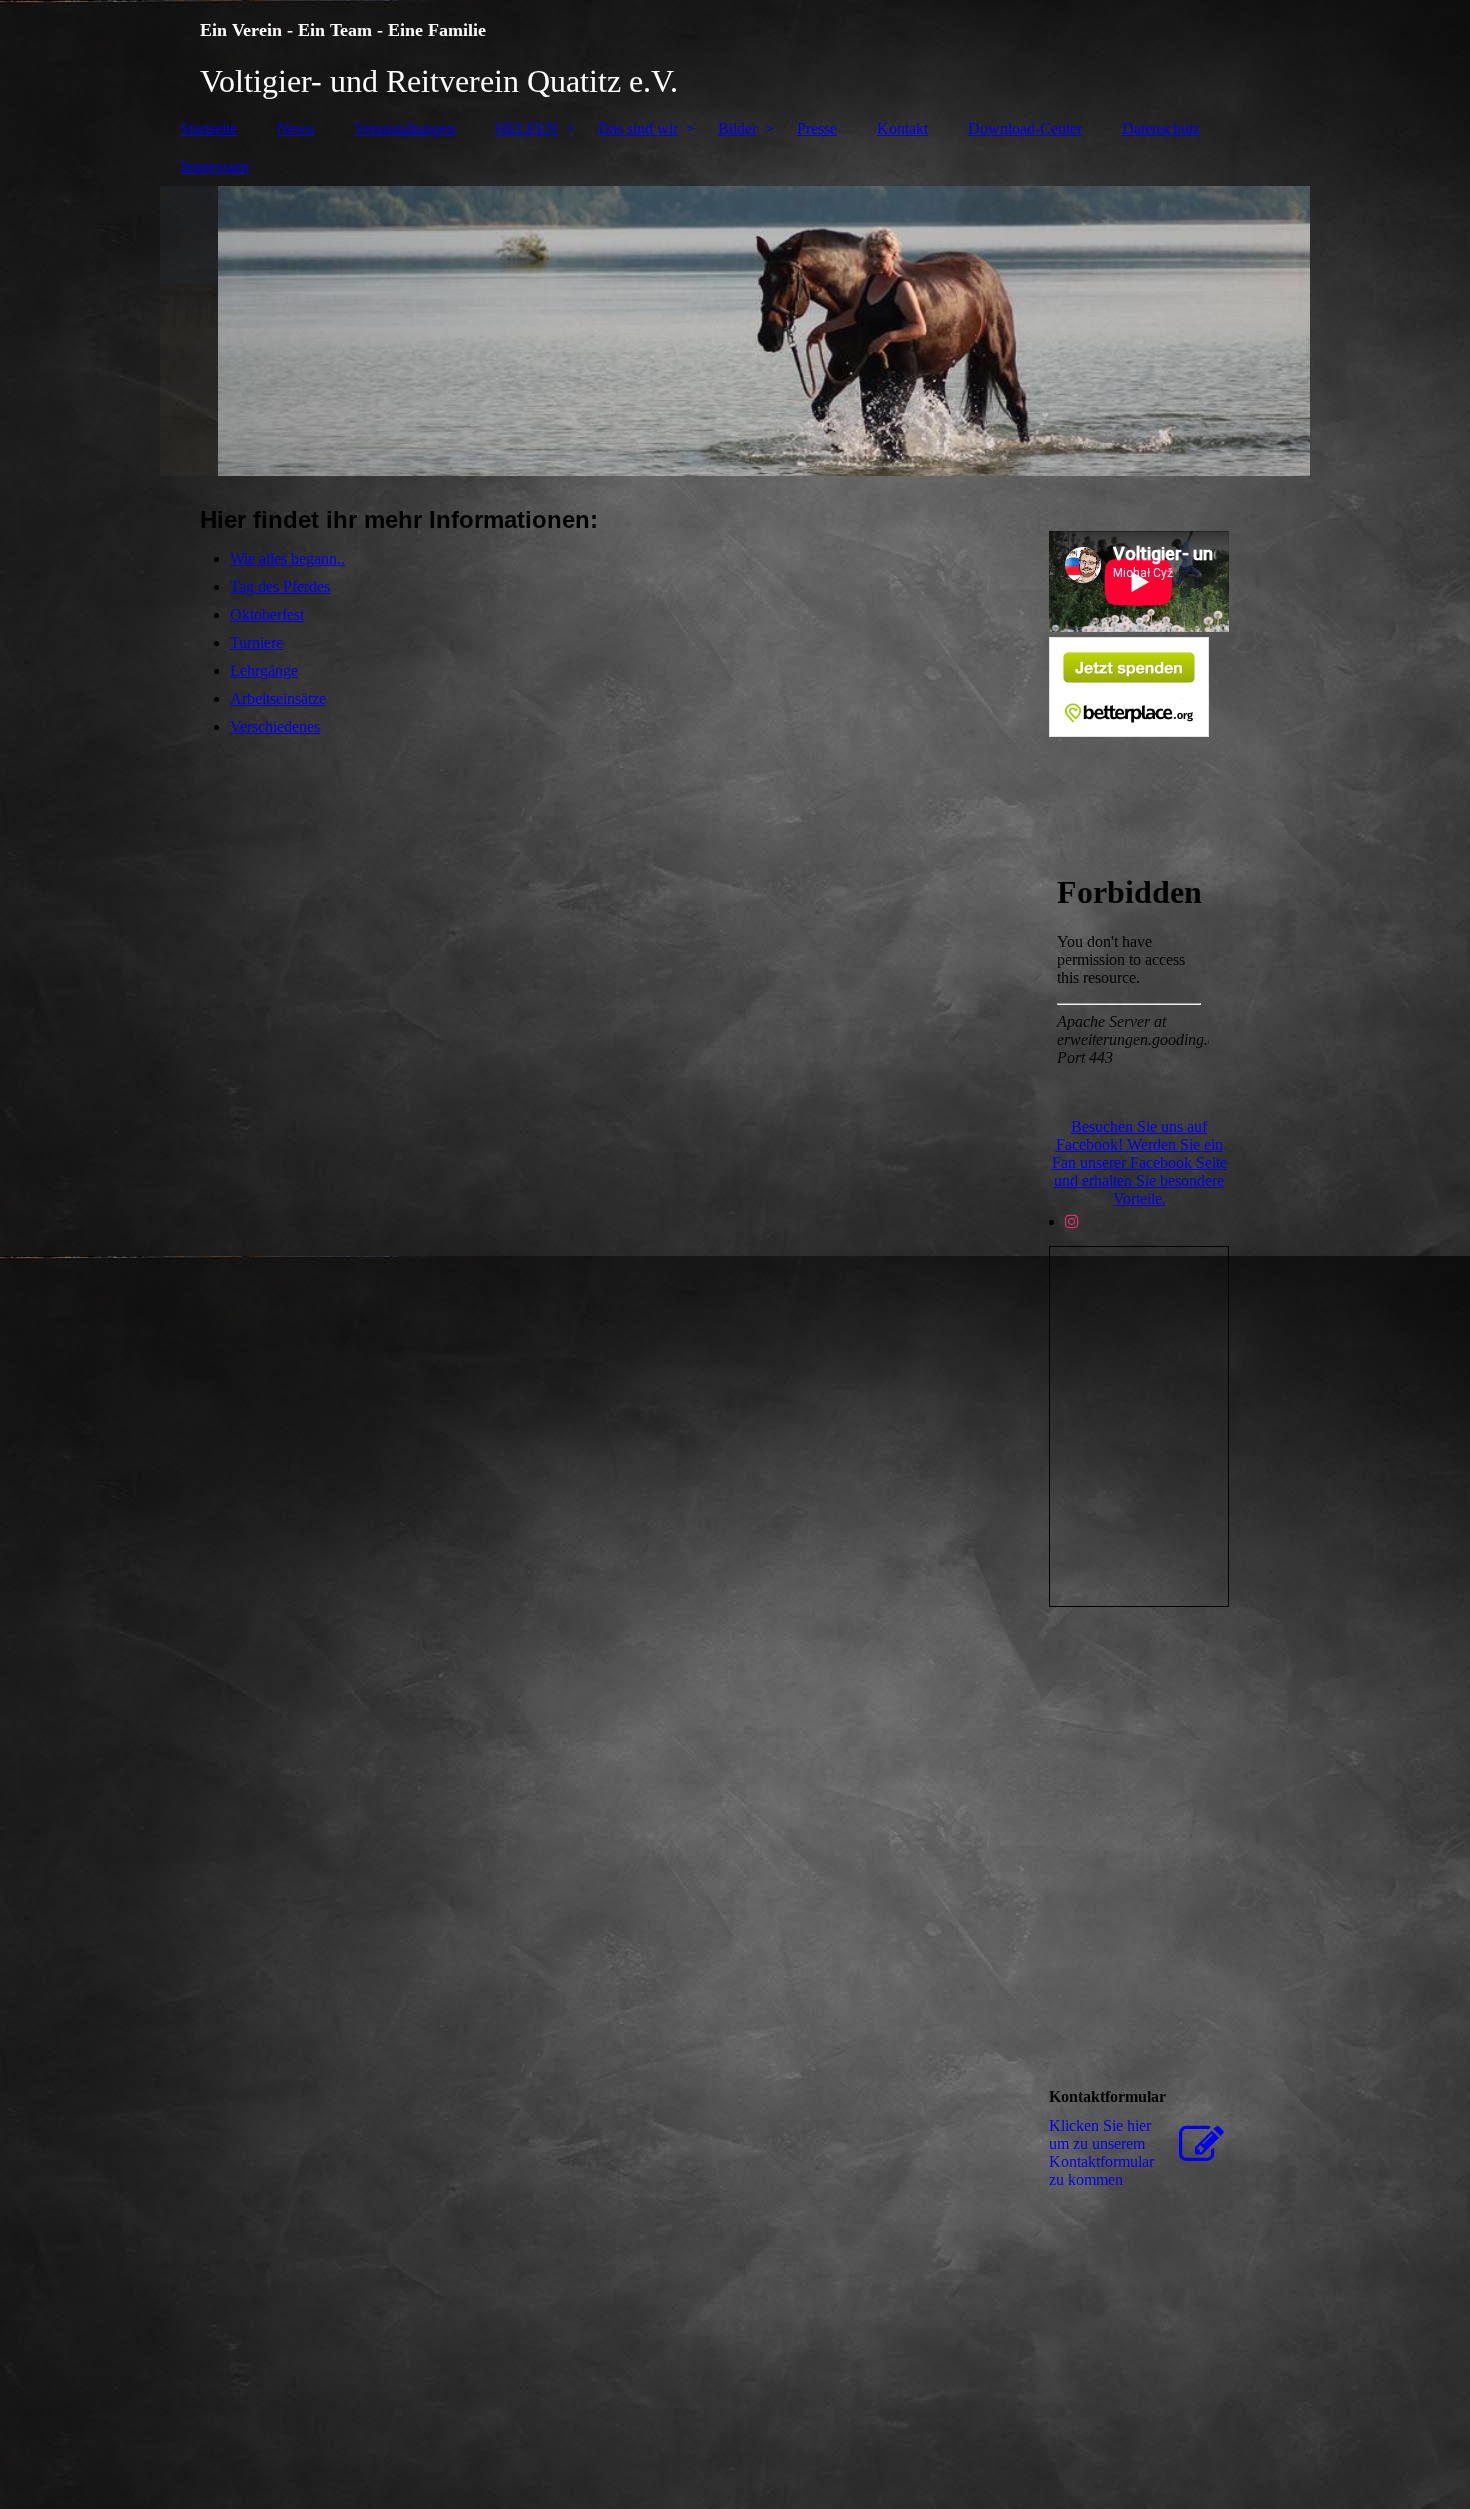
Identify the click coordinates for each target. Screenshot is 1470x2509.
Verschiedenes (275, 726)
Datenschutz (1161, 128)
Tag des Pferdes (280, 586)
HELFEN (526, 128)
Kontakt (902, 128)
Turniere (256, 642)
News (295, 128)
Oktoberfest (267, 614)
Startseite (208, 128)
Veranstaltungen (404, 128)
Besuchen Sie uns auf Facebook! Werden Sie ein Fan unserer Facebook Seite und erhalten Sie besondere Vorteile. (1139, 1162)
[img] (735, 55)
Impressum (214, 166)
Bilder (737, 128)
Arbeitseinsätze (278, 698)
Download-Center (1025, 128)
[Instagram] (1072, 1221)
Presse (817, 128)
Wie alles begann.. (287, 558)
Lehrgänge (264, 670)
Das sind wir (638, 128)
